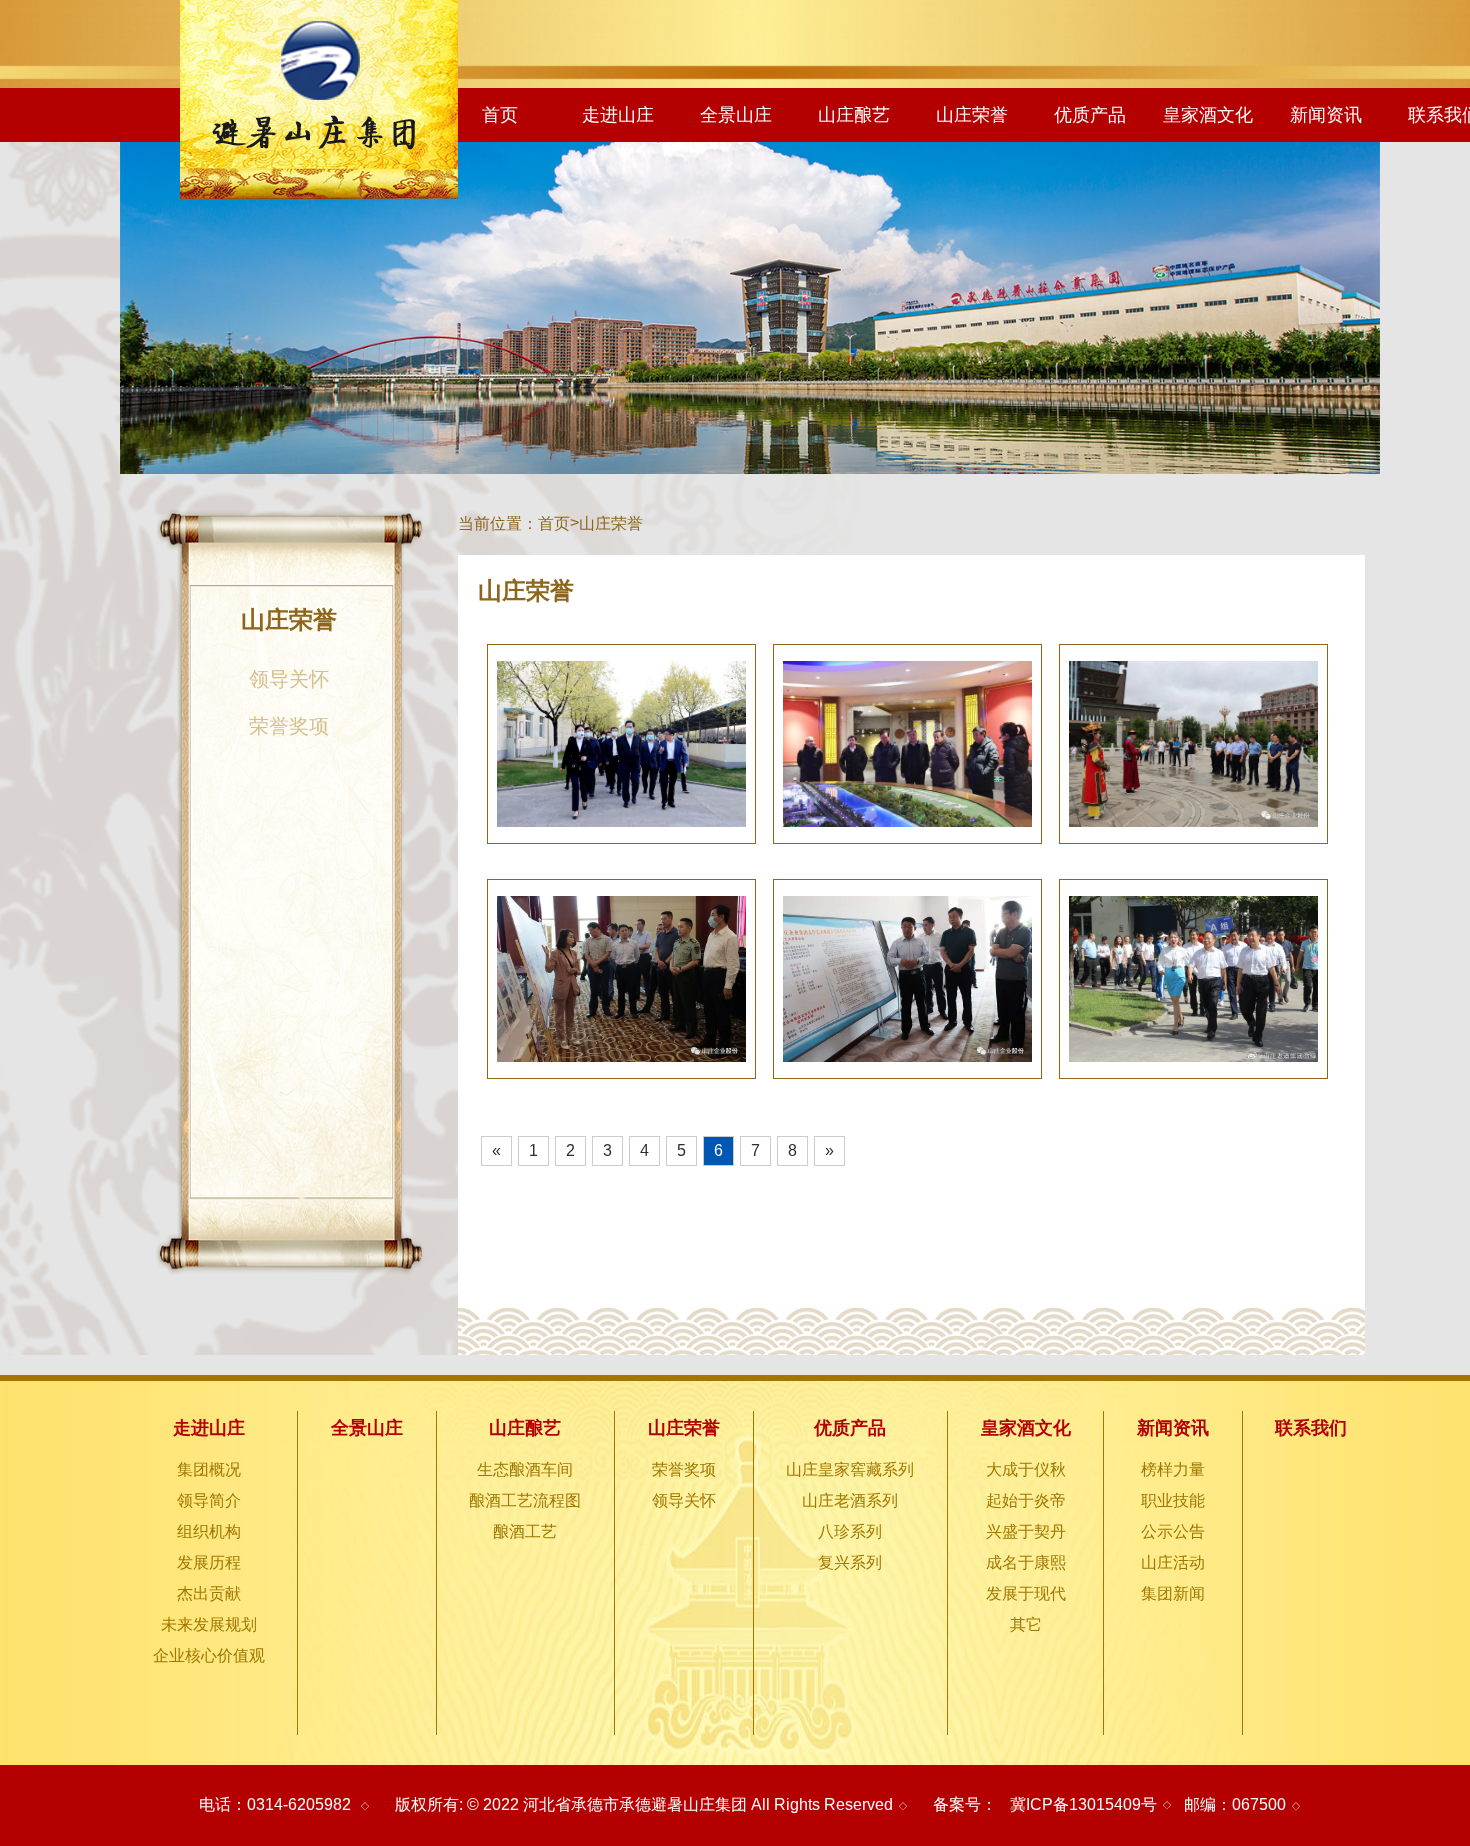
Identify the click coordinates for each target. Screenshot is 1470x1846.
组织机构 (209, 1531)
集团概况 (209, 1469)
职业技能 (1173, 1500)
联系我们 (1311, 1428)
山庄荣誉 (972, 115)
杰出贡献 (209, 1593)
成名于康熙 (1026, 1562)
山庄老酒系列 (850, 1500)
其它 (1026, 1624)
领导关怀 (289, 679)
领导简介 (209, 1500)
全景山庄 (736, 115)
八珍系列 (850, 1531)
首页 (500, 115)
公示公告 (1173, 1531)
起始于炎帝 (1026, 1500)
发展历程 (209, 1562)
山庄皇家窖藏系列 (850, 1469)
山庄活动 (1173, 1562)
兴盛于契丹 (1026, 1531)
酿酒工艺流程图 (525, 1500)
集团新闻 (1173, 1593)
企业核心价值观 (209, 1655)
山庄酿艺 (854, 115)
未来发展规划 (209, 1624)
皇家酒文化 (1208, 115)
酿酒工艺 (525, 1531)
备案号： (965, 1804)
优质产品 (1090, 115)
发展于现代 (1026, 1593)
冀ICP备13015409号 (1083, 1804)
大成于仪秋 (1026, 1469)
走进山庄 (618, 115)
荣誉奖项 (289, 726)
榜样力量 (1173, 1469)
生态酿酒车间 (525, 1469)
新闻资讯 (1326, 115)
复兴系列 (850, 1562)
